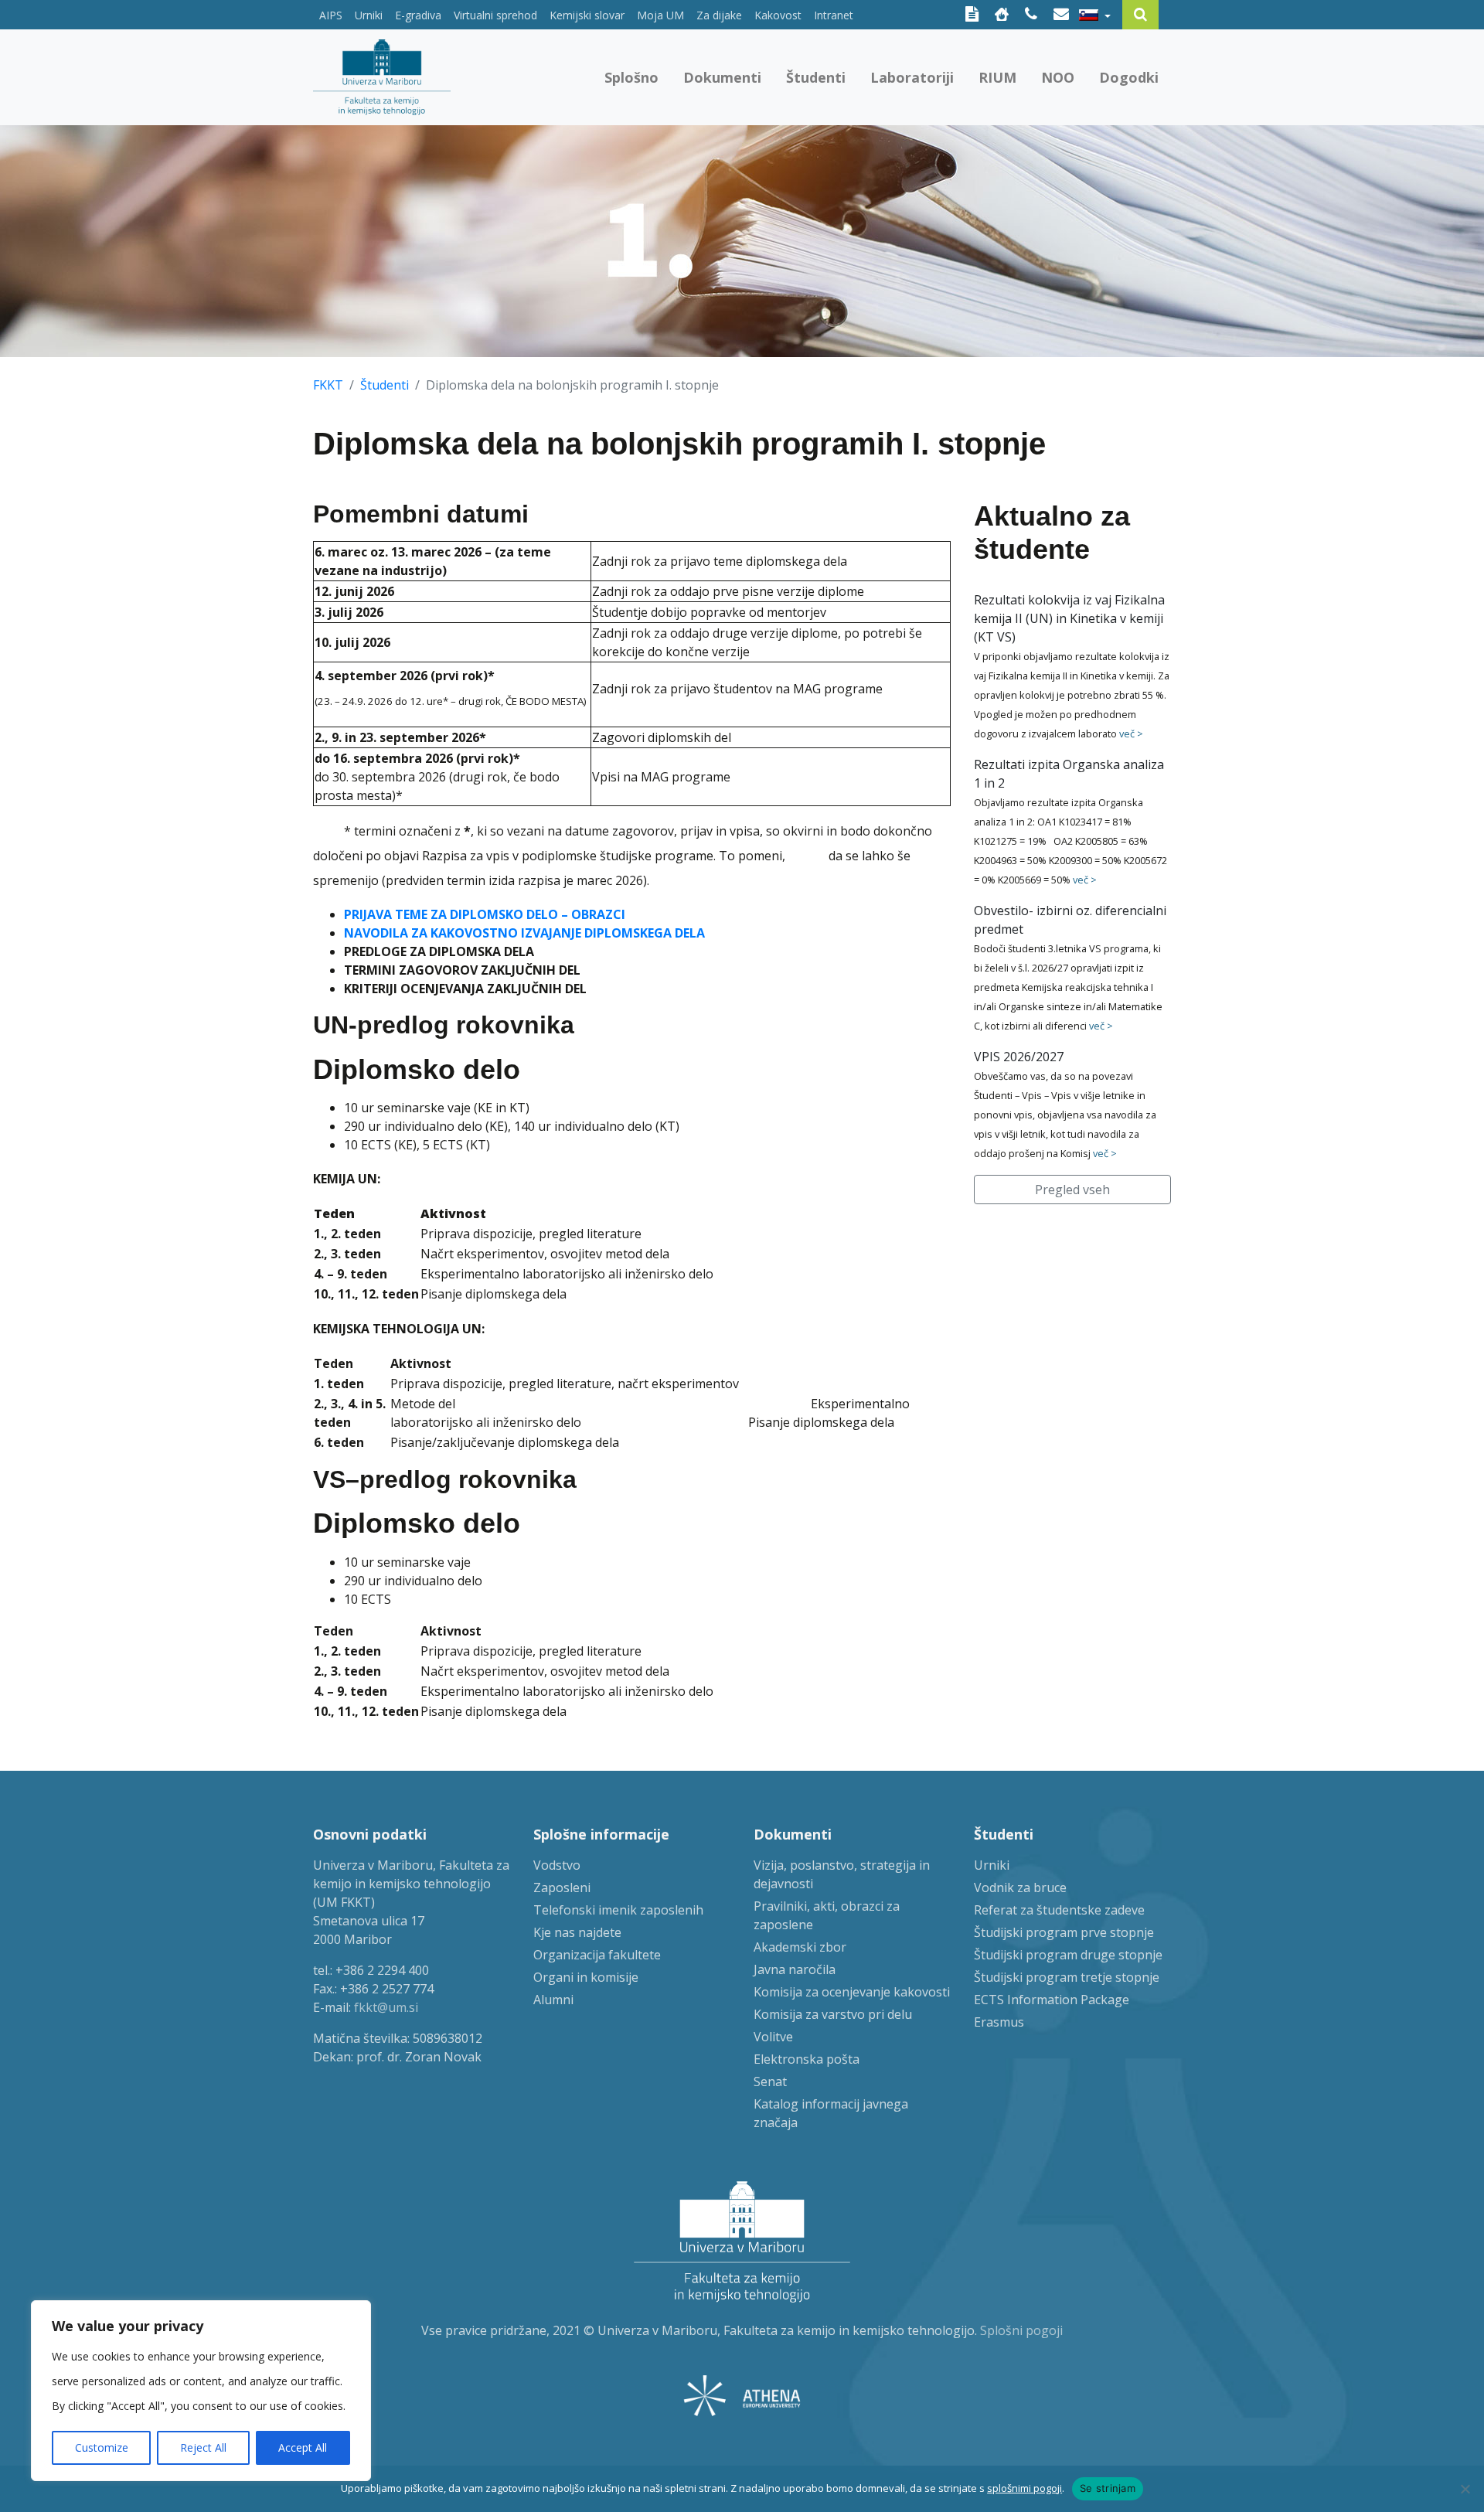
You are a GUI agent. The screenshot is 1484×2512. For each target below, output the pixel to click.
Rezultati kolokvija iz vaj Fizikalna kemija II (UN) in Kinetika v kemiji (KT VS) (1069, 618)
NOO (1058, 77)
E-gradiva (418, 15)
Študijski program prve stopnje (1064, 1932)
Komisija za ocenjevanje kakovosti (852, 1992)
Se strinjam (1108, 2488)
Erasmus (999, 2022)
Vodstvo (557, 1865)
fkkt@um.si (386, 2007)
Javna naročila (795, 1969)
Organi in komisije (586, 1977)
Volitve (773, 2037)
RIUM (997, 77)
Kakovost (778, 15)
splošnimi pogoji (1025, 2488)
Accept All (303, 2447)
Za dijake (719, 15)
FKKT (328, 385)
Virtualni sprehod (495, 15)
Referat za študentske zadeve (1059, 1910)
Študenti (816, 77)
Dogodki (1129, 77)
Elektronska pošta (807, 2059)
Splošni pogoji (1021, 2330)
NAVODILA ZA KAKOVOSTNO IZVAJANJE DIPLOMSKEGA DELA (524, 933)
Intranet (834, 15)
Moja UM (660, 15)
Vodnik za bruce (1020, 1887)
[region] (201, 2391)
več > (1131, 734)
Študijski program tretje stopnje (1067, 1977)
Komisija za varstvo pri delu (833, 2014)
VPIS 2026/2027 (1019, 1057)
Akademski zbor (800, 1947)
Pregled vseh (1072, 1190)
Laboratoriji (912, 77)
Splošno (631, 77)
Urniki (369, 15)
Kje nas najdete (577, 1932)
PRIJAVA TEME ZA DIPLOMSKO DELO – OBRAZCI (485, 914)
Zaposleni (562, 1887)
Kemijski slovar (587, 15)
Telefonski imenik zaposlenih (618, 1910)
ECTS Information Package (1052, 2000)
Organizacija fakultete (597, 1955)
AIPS (331, 15)
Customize (102, 2447)
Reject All (203, 2447)
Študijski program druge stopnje (1068, 1955)
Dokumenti (722, 77)
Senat (770, 2081)
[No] (1465, 2489)
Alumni (553, 2000)
